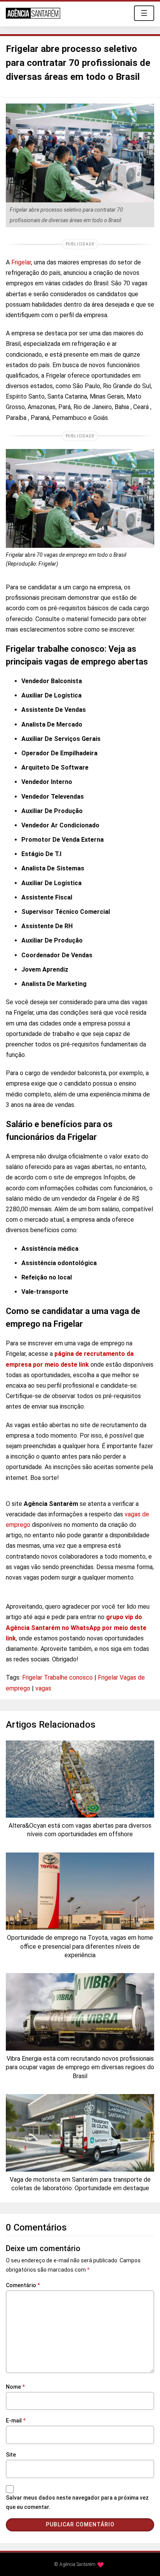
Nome (15, 2387)
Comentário (23, 2285)
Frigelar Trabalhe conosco (57, 1677)
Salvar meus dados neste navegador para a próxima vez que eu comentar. (77, 2502)
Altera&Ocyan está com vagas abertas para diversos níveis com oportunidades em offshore (80, 1830)
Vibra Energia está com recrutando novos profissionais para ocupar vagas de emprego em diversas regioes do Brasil (80, 2067)
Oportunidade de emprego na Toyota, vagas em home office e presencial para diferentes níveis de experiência (80, 1946)
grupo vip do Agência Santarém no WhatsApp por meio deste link (76, 1627)
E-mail (16, 2421)
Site (11, 2455)
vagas (43, 1688)
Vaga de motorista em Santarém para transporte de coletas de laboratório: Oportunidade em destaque (80, 2184)
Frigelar (21, 262)
